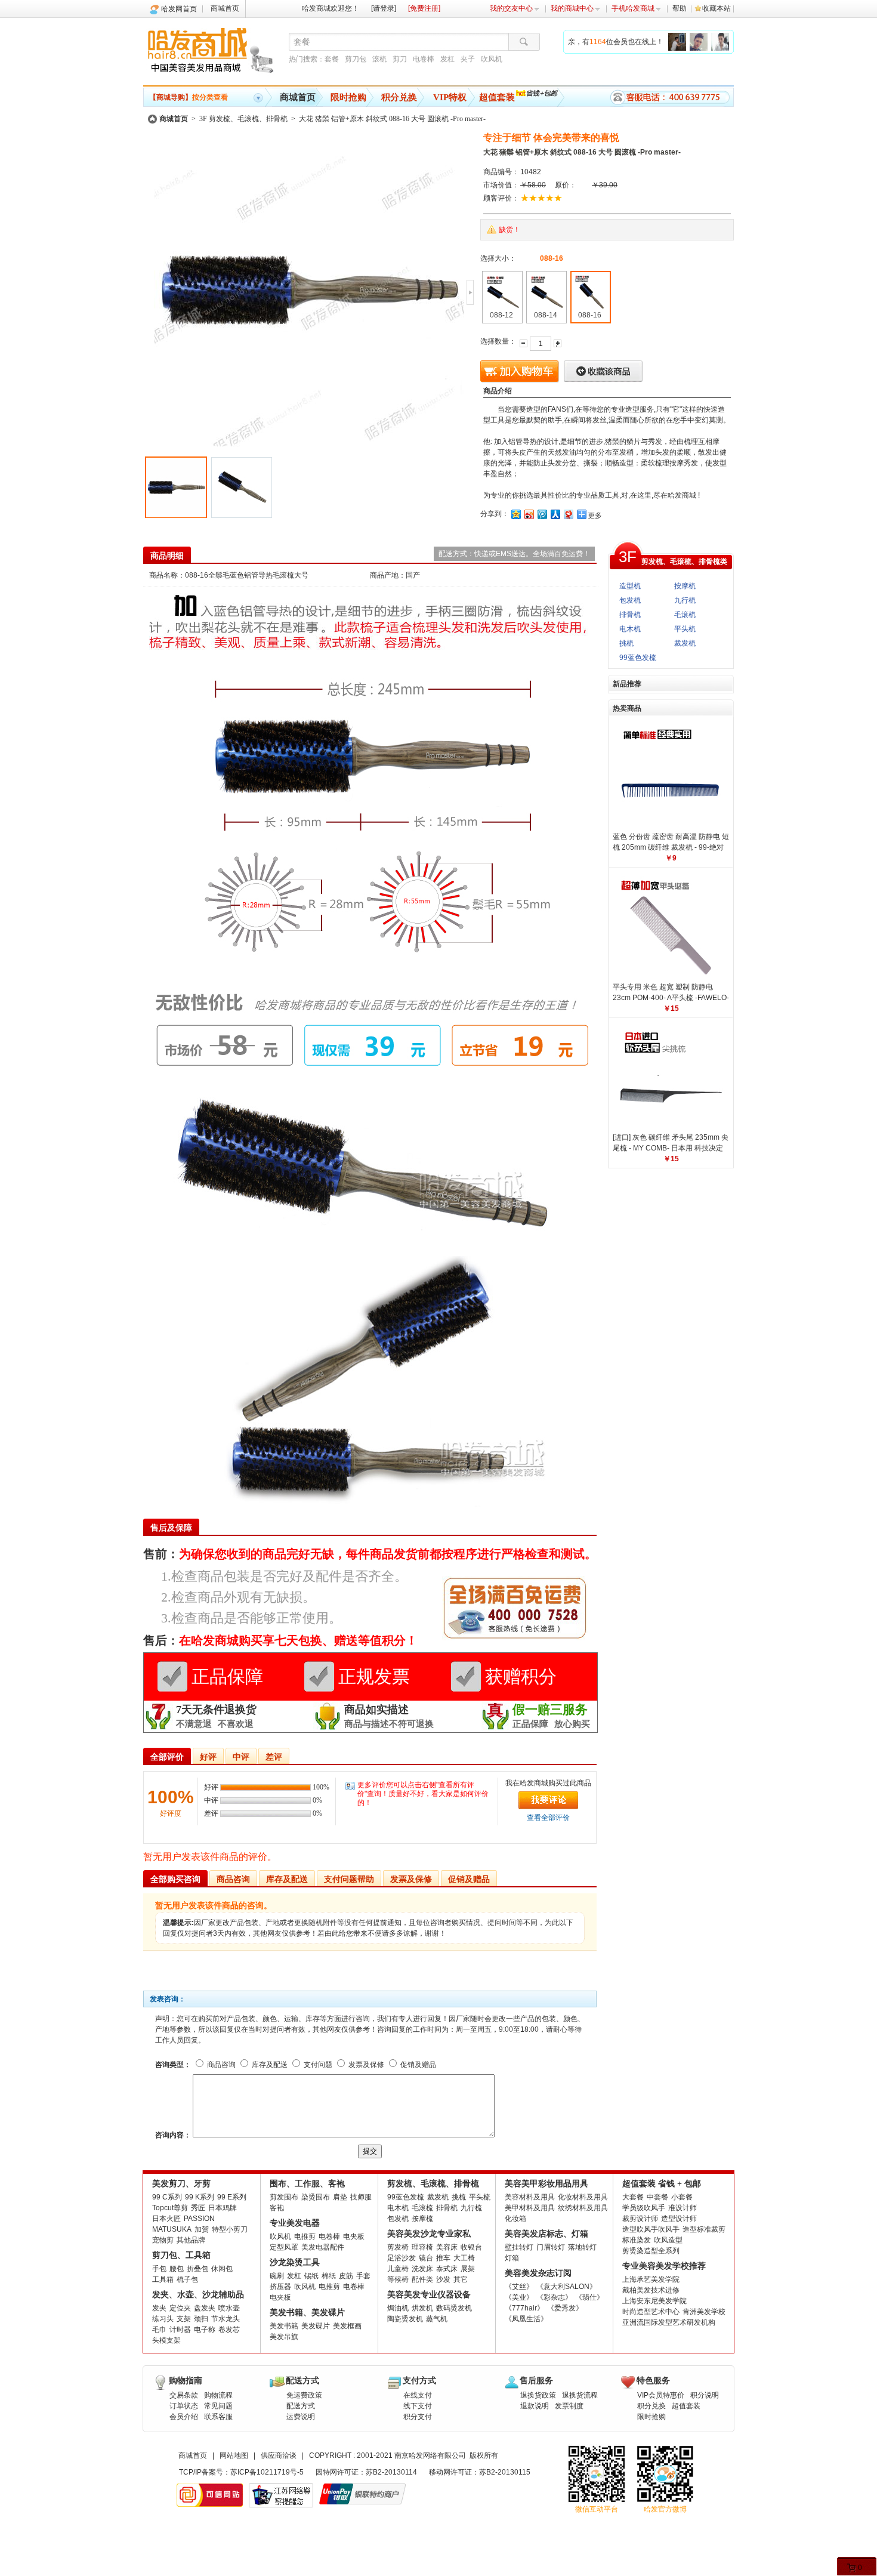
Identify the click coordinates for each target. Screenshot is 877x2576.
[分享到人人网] (555, 514)
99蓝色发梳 (638, 658)
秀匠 (198, 2208)
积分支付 (418, 2417)
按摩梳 (685, 586)
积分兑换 (399, 97)
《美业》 (519, 2297)
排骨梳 (630, 615)
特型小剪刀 (230, 2229)
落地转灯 (582, 2247)
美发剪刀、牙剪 (181, 2184)
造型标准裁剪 (704, 2229)
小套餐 (682, 2197)
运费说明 (301, 2417)
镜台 (426, 2258)
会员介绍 (184, 2417)
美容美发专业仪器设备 (429, 2295)
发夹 (159, 2308)
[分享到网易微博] (568, 514)
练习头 (163, 2319)
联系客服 (218, 2417)
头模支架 (166, 2340)
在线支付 (418, 2395)
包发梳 (630, 600)
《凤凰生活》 (526, 2319)
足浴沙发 (402, 2258)
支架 (184, 2319)
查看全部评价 (548, 1818)
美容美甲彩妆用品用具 (546, 2184)
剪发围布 (284, 2197)
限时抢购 (348, 97)
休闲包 (222, 2269)
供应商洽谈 (279, 2455)
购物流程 (218, 2395)
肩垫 (340, 2197)
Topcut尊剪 (170, 2208)
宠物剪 (163, 2240)
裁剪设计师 (640, 2219)
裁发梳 (685, 643)
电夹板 (354, 2236)
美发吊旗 (284, 2337)
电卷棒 (424, 59)
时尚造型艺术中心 (651, 2312)
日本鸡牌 (223, 2208)
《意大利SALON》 (566, 2287)
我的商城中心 (572, 8)
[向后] (470, 292)
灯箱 (512, 2258)
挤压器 (280, 2287)
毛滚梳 (685, 615)
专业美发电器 (295, 2223)
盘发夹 (205, 2308)
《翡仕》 (589, 2297)
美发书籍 (284, 2326)
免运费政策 (304, 2395)
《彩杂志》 (554, 2297)
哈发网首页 (179, 9)
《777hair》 (524, 2308)
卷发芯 (229, 2330)
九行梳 (685, 600)
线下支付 (418, 2406)
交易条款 (184, 2395)
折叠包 (197, 2269)
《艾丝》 (519, 2287)
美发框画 (347, 2326)
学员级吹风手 (644, 2208)
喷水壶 (229, 2308)
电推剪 (305, 2236)
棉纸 (329, 2276)
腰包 (177, 2269)
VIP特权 (450, 97)
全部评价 (167, 1757)
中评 (241, 1757)
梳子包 (187, 2279)
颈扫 (201, 2319)
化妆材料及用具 (583, 2197)
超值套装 (497, 97)
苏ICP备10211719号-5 (267, 2472)
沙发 (443, 2279)
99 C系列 (167, 2197)
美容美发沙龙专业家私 (429, 2234)
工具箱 (163, 2279)
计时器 (180, 2330)
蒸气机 (437, 2319)
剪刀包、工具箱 (181, 2255)
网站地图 (234, 2455)
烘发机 (422, 2308)
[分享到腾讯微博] (542, 514)
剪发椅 (398, 2247)
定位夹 (180, 2308)
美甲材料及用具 (530, 2208)
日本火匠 (166, 2219)
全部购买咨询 (175, 1879)
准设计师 (683, 2208)
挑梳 (626, 643)
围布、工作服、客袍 (307, 2184)
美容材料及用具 (530, 2197)
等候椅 (398, 2279)
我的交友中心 (511, 8)
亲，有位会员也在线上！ (616, 42)
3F (628, 557)
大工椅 (464, 2258)
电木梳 (630, 629)
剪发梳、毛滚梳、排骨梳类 (684, 562)
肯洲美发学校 (704, 2312)
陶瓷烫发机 (405, 2319)
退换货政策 (538, 2395)
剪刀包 (356, 59)
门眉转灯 (551, 2247)
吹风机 (492, 59)
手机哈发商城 (633, 8)
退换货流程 (580, 2395)
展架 (468, 2269)
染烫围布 (316, 2197)
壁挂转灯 (519, 2247)
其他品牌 (191, 2240)
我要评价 (548, 1800)
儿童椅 (398, 2269)
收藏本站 (717, 8)
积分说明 (705, 2395)
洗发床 (422, 2269)
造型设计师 (679, 2219)
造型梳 (630, 586)
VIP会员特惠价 (661, 2395)
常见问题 (218, 2406)
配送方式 (301, 2406)
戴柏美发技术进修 (651, 2290)
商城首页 (225, 8)
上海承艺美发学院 (651, 2279)
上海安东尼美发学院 (654, 2301)
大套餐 (633, 2197)
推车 (443, 2258)
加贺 (202, 2229)
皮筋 (346, 2276)
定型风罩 (284, 2247)
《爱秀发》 (565, 2308)
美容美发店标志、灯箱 (546, 2234)
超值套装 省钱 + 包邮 (662, 2184)
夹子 (468, 59)
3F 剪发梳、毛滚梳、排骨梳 (243, 119)
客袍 (277, 2208)
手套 (363, 2276)
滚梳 (379, 59)
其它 (461, 2279)
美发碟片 (316, 2326)
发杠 (447, 59)
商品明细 (167, 556)
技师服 (361, 2197)
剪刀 (400, 59)
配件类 (422, 2279)
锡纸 (311, 2276)
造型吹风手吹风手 (651, 2229)
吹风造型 (668, 2240)
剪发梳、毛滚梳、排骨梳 (433, 2184)
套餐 (332, 59)
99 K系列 (200, 2197)
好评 (208, 1757)
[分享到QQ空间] (515, 514)
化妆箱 (515, 2219)
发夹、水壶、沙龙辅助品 (198, 2295)
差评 (274, 1757)
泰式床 (447, 2269)
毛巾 (159, 2330)
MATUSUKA (172, 2229)
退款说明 (535, 2406)
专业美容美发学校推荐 (664, 2266)
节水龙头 (226, 2319)
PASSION (199, 2219)
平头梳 (685, 629)
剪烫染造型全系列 (651, 2251)
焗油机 (398, 2308)
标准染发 (637, 2240)
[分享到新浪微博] (529, 514)
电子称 (205, 2330)
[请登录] (384, 8)
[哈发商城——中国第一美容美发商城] (213, 53)
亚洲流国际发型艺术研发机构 (669, 2322)
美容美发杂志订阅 (538, 2273)
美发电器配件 (323, 2247)
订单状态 (184, 2406)
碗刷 (277, 2276)
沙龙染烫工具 (295, 2262)
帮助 (680, 8)
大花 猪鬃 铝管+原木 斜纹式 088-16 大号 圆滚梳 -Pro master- (392, 119)
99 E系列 (232, 2197)
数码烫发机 (454, 2308)
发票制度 (569, 2406)
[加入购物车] (520, 371)
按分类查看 (189, 97)
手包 (159, 2269)
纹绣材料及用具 (583, 2208)
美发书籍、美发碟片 (307, 2313)
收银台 (471, 2247)
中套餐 (657, 2197)
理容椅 (422, 2247)
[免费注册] (424, 8)
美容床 (447, 2247)
